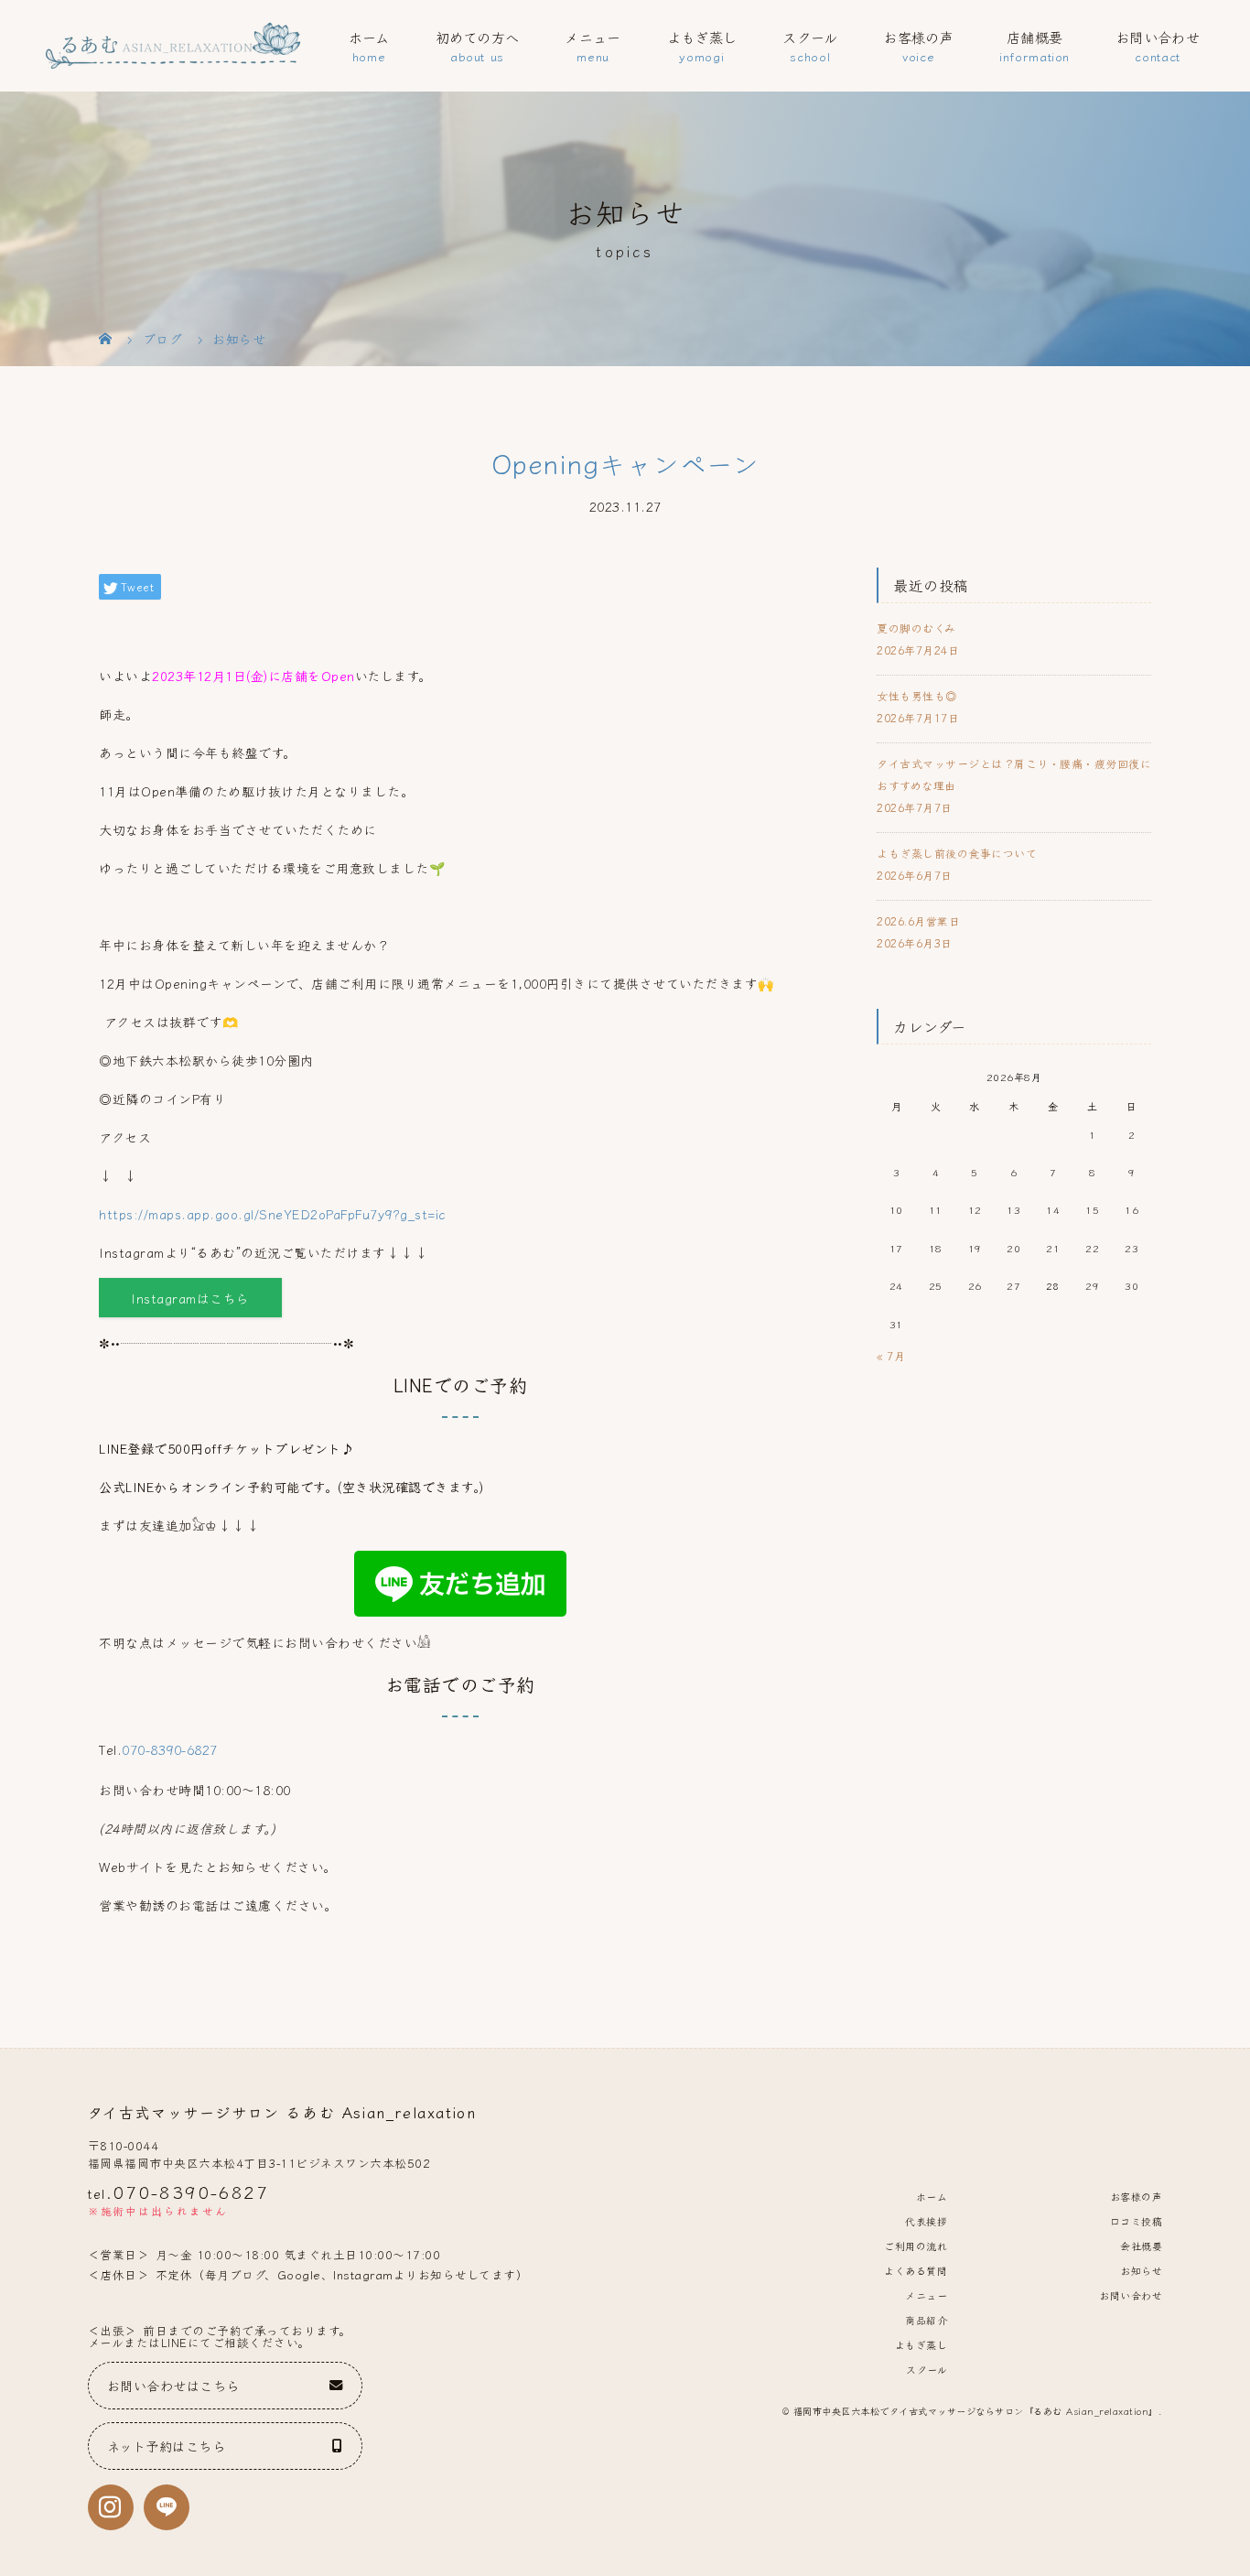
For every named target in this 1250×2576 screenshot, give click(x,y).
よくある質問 (916, 2270)
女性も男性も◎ (917, 695)
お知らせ (1141, 2270)
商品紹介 (926, 2320)
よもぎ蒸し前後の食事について (957, 853)
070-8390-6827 (170, 1749)
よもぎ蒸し (702, 37)
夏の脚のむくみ (916, 628)
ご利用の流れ (916, 2246)
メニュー (593, 37)
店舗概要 (1034, 37)
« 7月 (891, 1355)
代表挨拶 (926, 2221)
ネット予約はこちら (167, 2446)
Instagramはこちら (190, 1298)
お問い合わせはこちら (173, 2385)
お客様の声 (918, 37)
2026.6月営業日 (918, 920)
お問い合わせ (1158, 37)
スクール (810, 37)
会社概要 (1141, 2246)
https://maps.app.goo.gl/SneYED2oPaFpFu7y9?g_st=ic (273, 1214)
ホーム (369, 37)
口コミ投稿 (1137, 2221)
